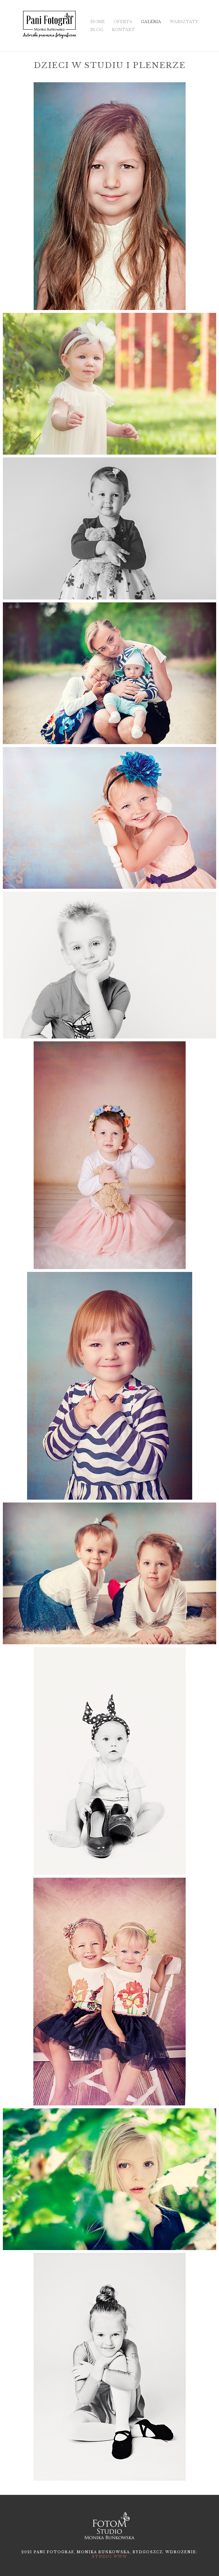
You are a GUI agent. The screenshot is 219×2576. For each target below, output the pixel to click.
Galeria (151, 22)
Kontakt (123, 30)
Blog (97, 30)
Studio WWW (109, 2556)
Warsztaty (184, 22)
